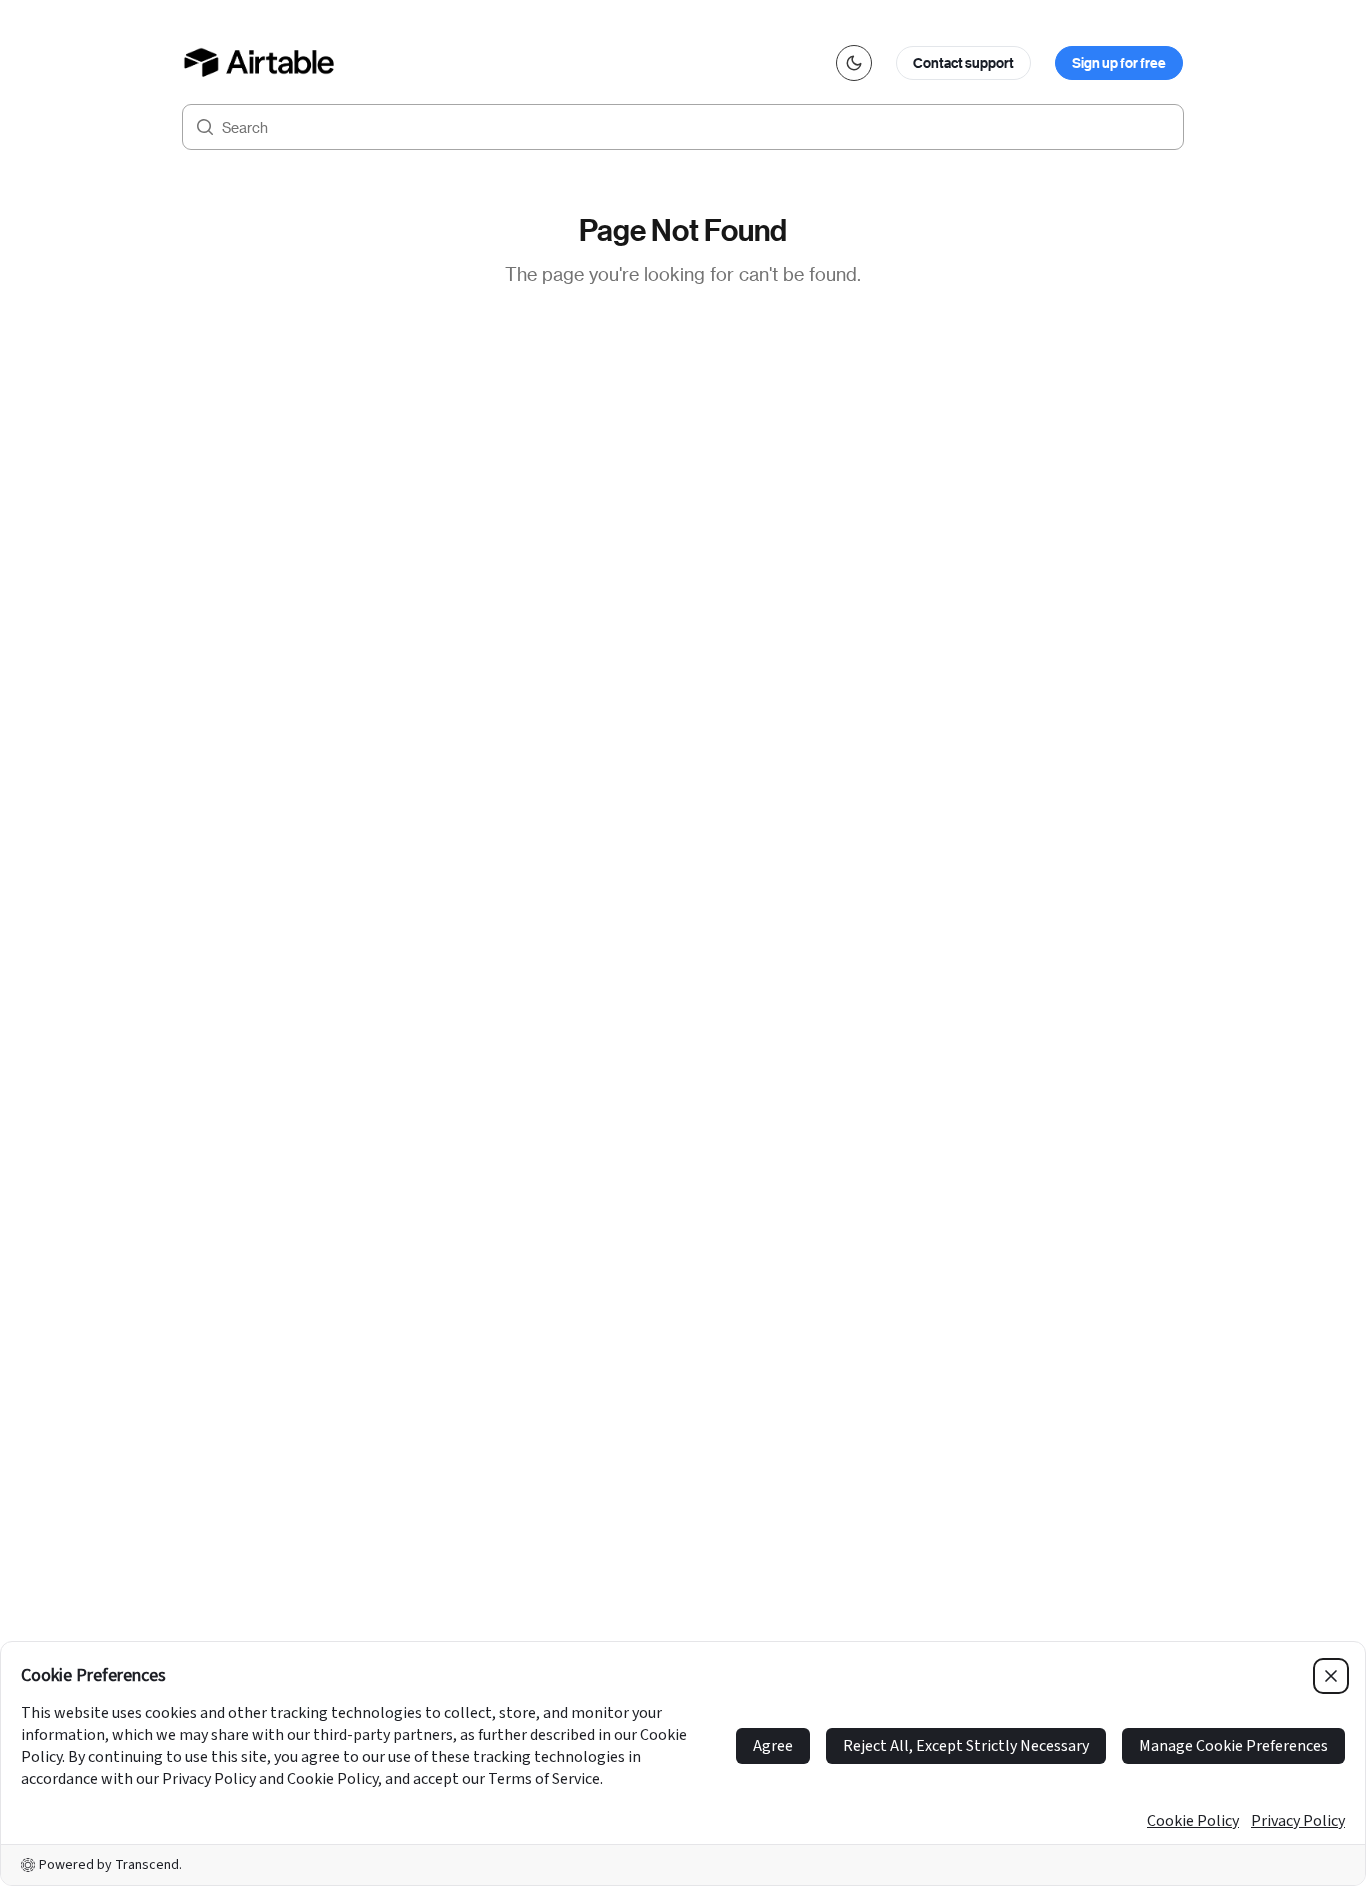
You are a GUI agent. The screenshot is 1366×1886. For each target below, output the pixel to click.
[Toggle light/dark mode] (854, 63)
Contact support (963, 63)
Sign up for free (1119, 63)
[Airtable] (259, 63)
